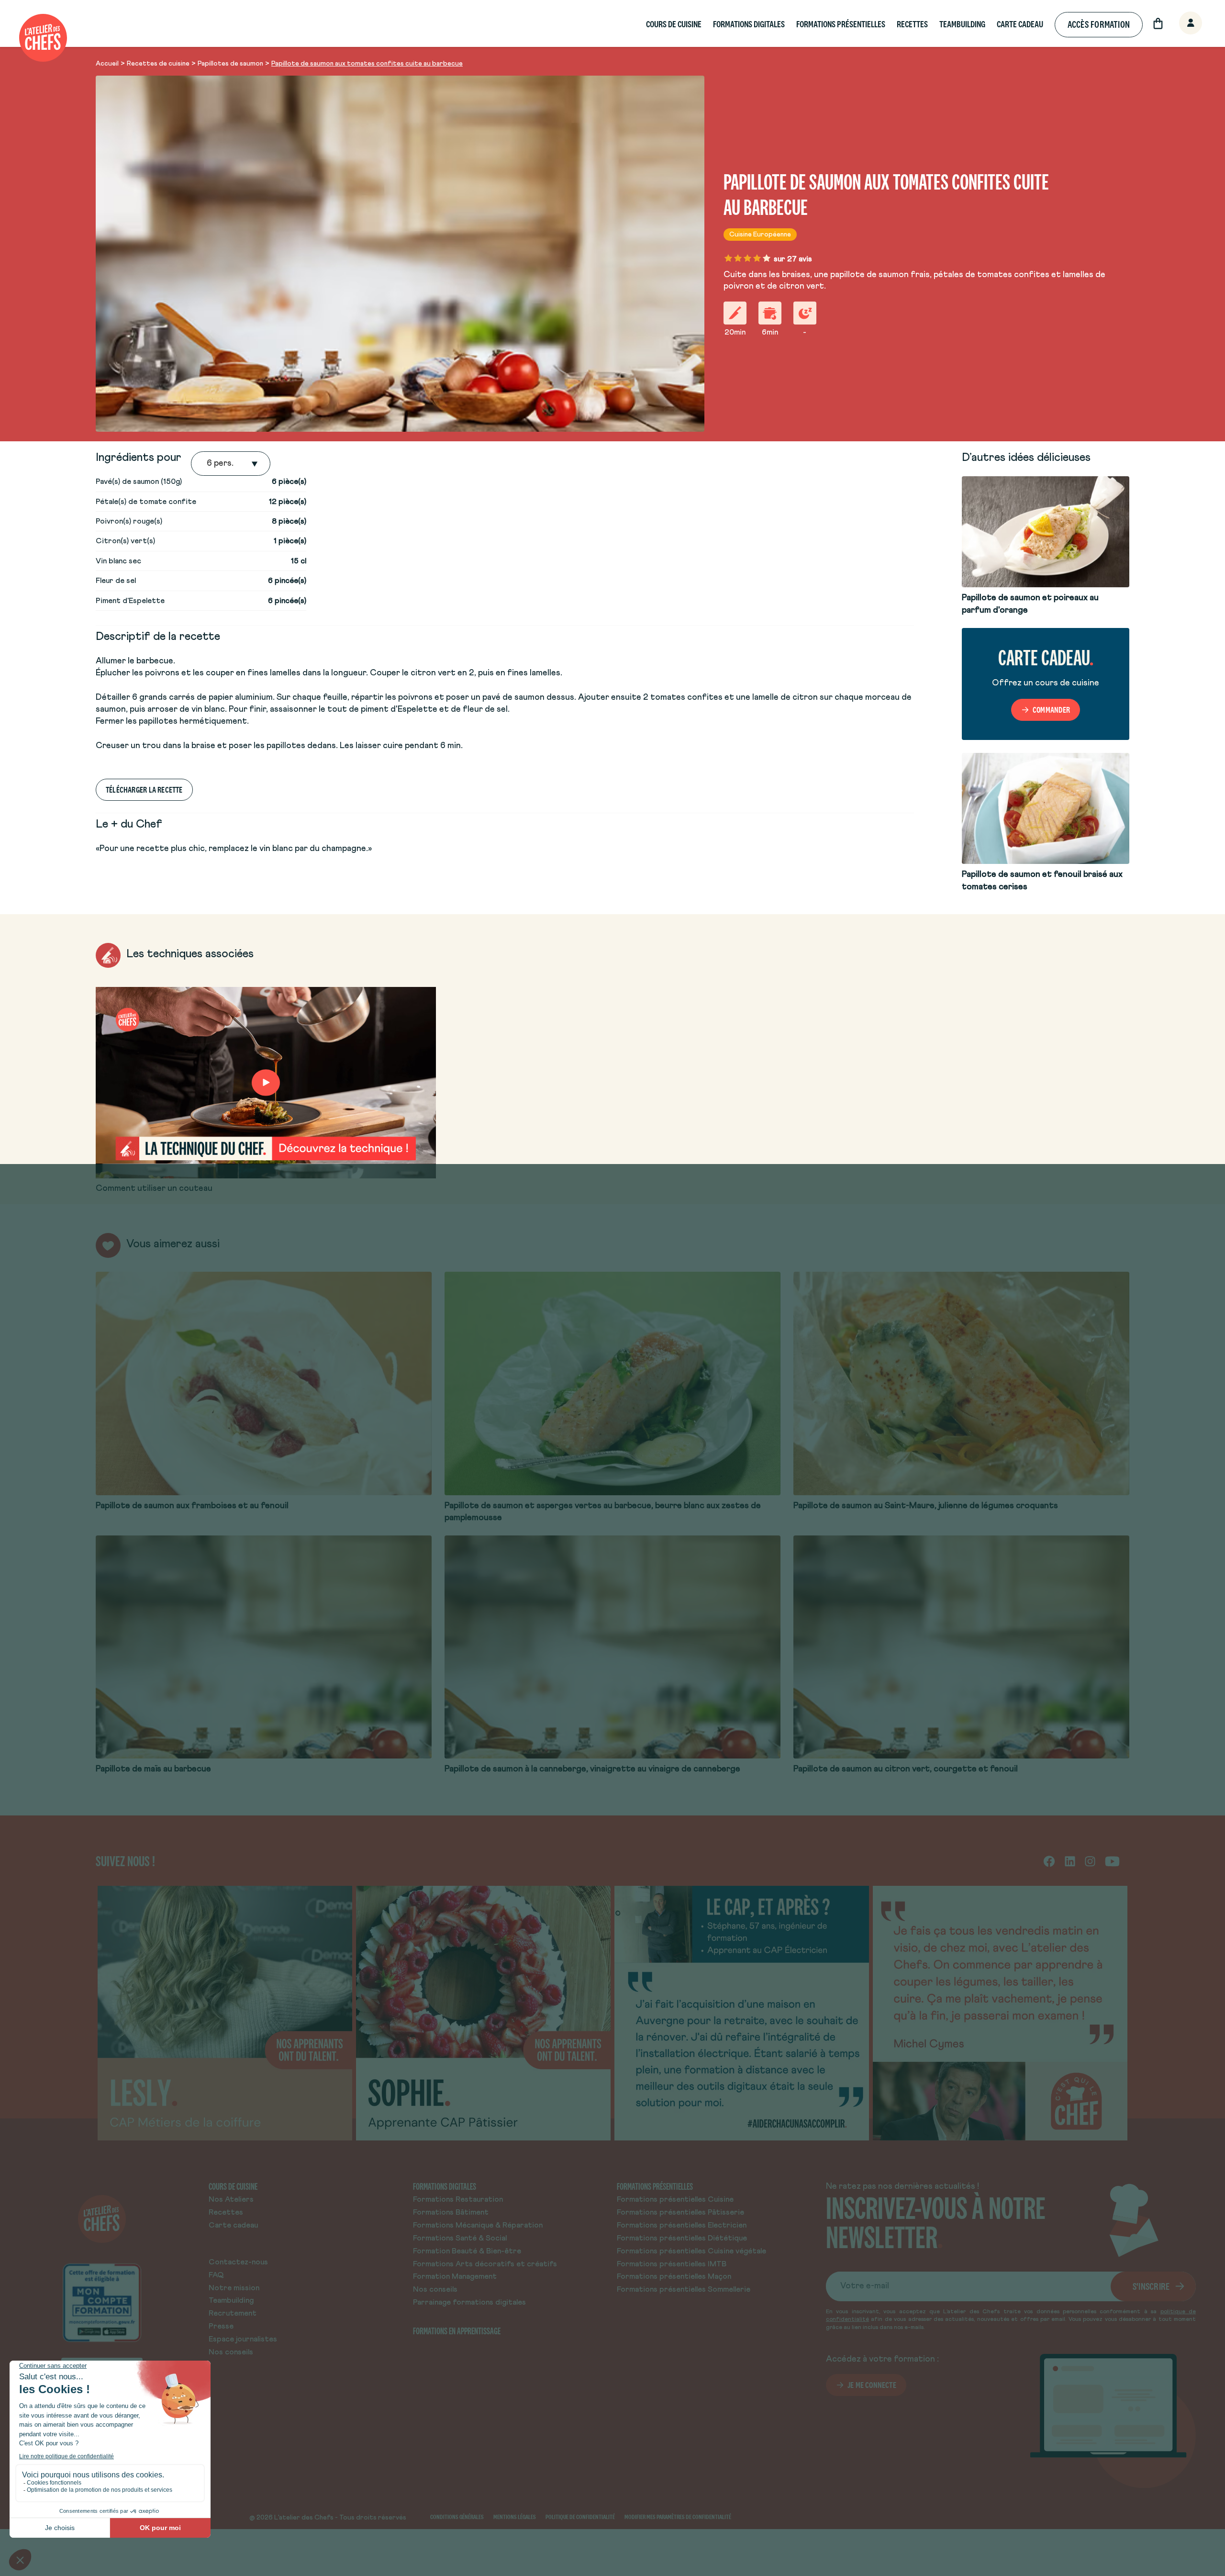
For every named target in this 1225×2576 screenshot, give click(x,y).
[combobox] (208, 464)
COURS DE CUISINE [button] (674, 24)
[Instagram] (1090, 1861)
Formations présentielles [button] (841, 24)
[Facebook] (1049, 1861)
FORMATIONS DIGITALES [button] (749, 24)
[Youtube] (1112, 1861)
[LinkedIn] (1070, 1861)
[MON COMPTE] (1180, 24)
